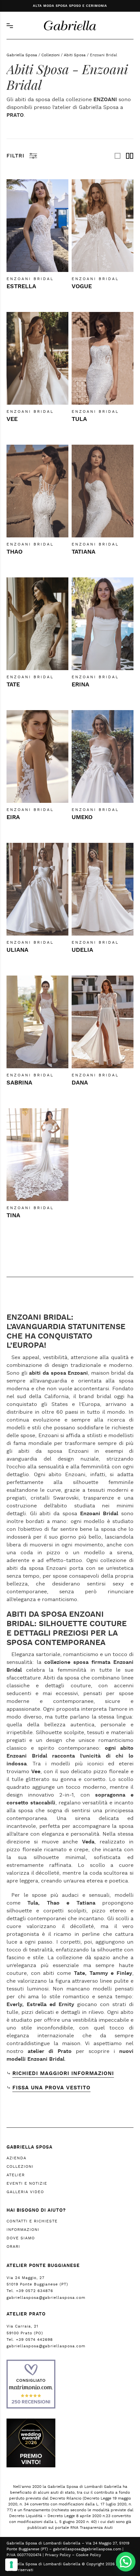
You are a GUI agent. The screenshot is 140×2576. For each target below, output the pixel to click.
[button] (126, 2562)
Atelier (16, 2175)
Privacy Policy (58, 2555)
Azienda (16, 2158)
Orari (13, 2246)
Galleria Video (25, 2192)
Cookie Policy (88, 2555)
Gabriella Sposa (22, 55)
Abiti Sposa (75, 55)
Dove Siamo (21, 2238)
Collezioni (50, 55)
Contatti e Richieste (32, 2221)
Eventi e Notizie (27, 2183)
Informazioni (23, 2230)
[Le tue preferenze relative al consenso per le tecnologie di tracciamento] (11, 2565)
